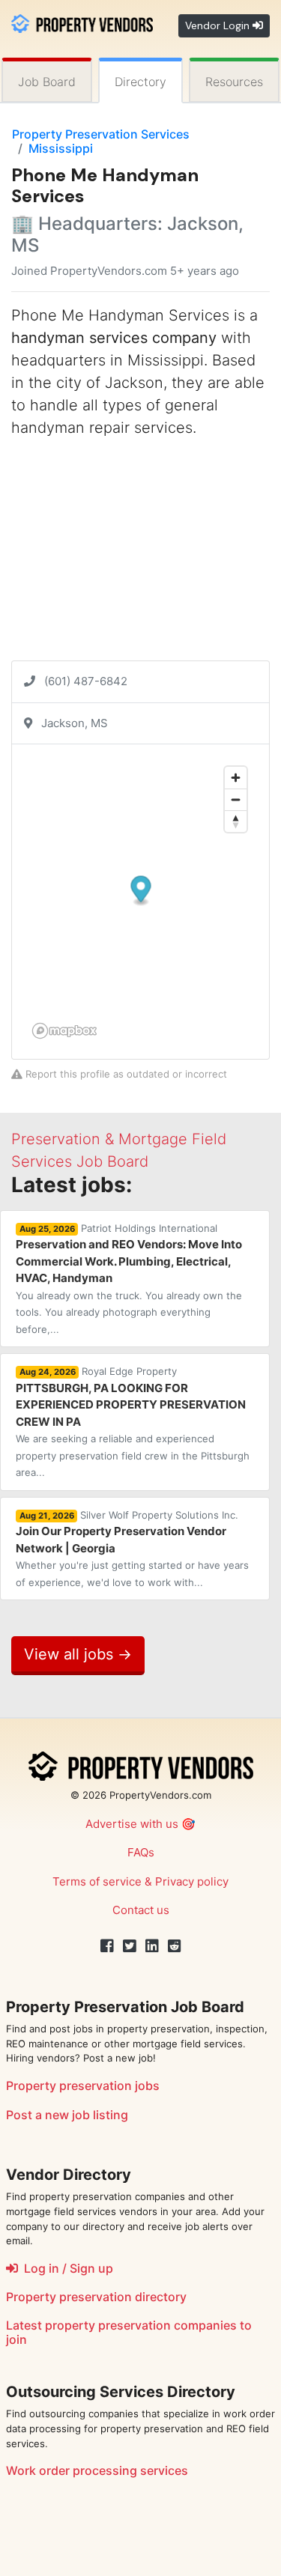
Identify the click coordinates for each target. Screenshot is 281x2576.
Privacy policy (192, 1881)
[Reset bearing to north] (236, 821)
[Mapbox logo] (64, 1031)
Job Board (47, 82)
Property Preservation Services (101, 134)
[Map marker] (141, 891)
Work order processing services (97, 2470)
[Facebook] (107, 1946)
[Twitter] (130, 1946)
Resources (234, 82)
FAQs (141, 1852)
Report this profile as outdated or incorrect (125, 1074)
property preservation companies (141, 2325)
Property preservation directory (96, 2297)
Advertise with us (132, 1824)
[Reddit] (175, 1946)
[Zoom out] (236, 799)
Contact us (141, 1910)
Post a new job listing (67, 2115)
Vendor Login (219, 25)
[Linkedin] (152, 1946)
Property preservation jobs (83, 2086)
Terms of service (97, 1881)
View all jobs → (78, 1654)
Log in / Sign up (66, 2268)
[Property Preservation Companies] (82, 22)
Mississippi (61, 148)
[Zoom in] (236, 778)
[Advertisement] (140, 556)
